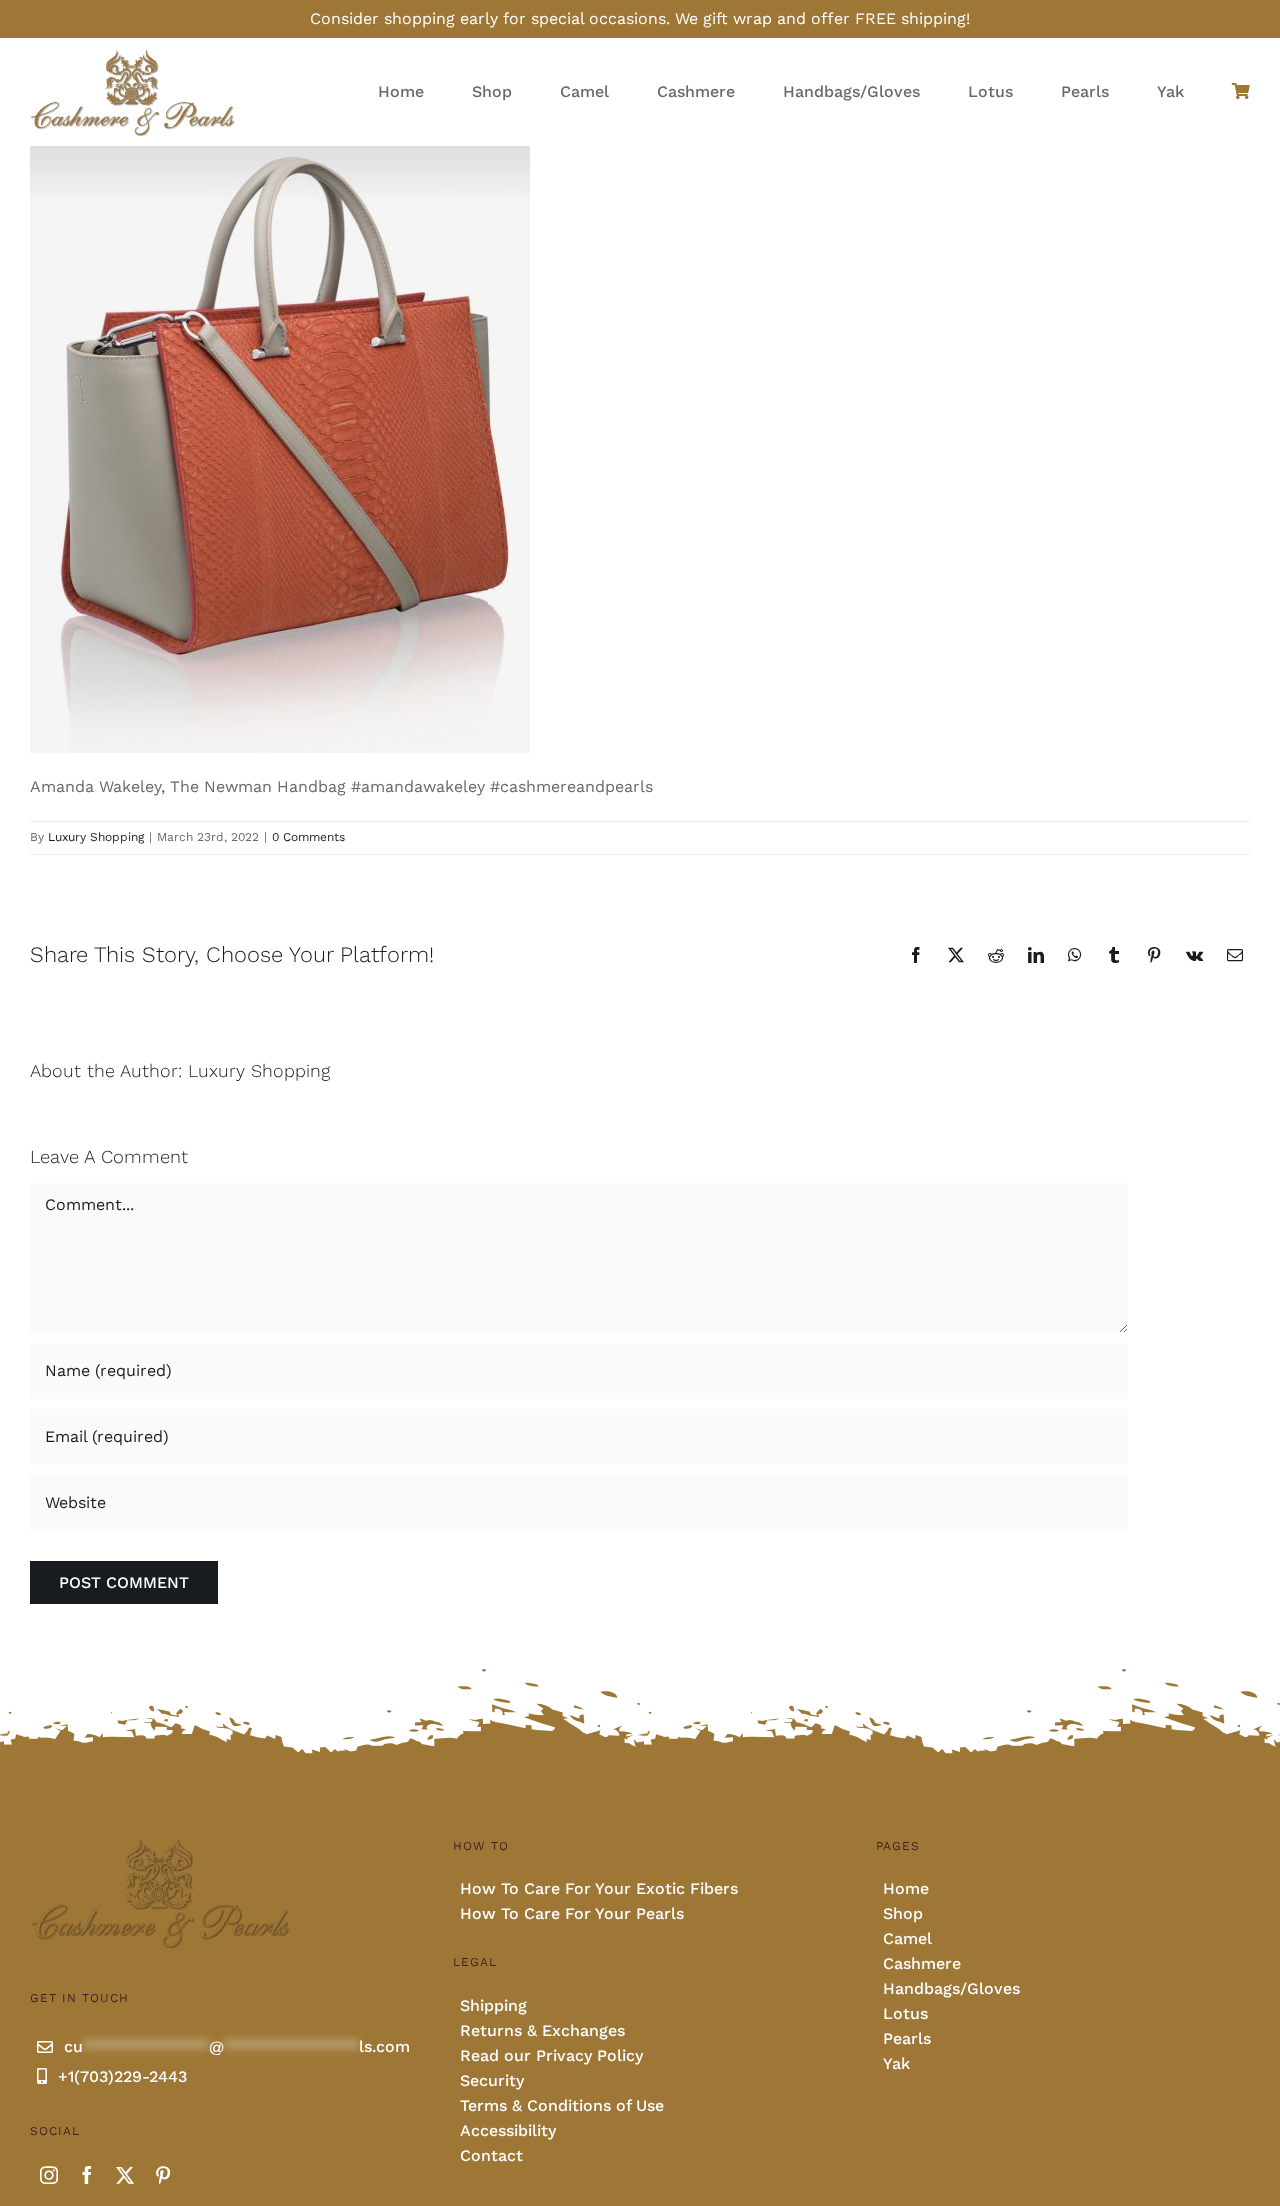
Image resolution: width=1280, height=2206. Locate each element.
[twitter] (125, 2175)
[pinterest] (163, 2175)
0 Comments (308, 837)
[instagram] (49, 2175)
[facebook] (87, 2175)
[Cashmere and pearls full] (132, 55)
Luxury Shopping (96, 837)
